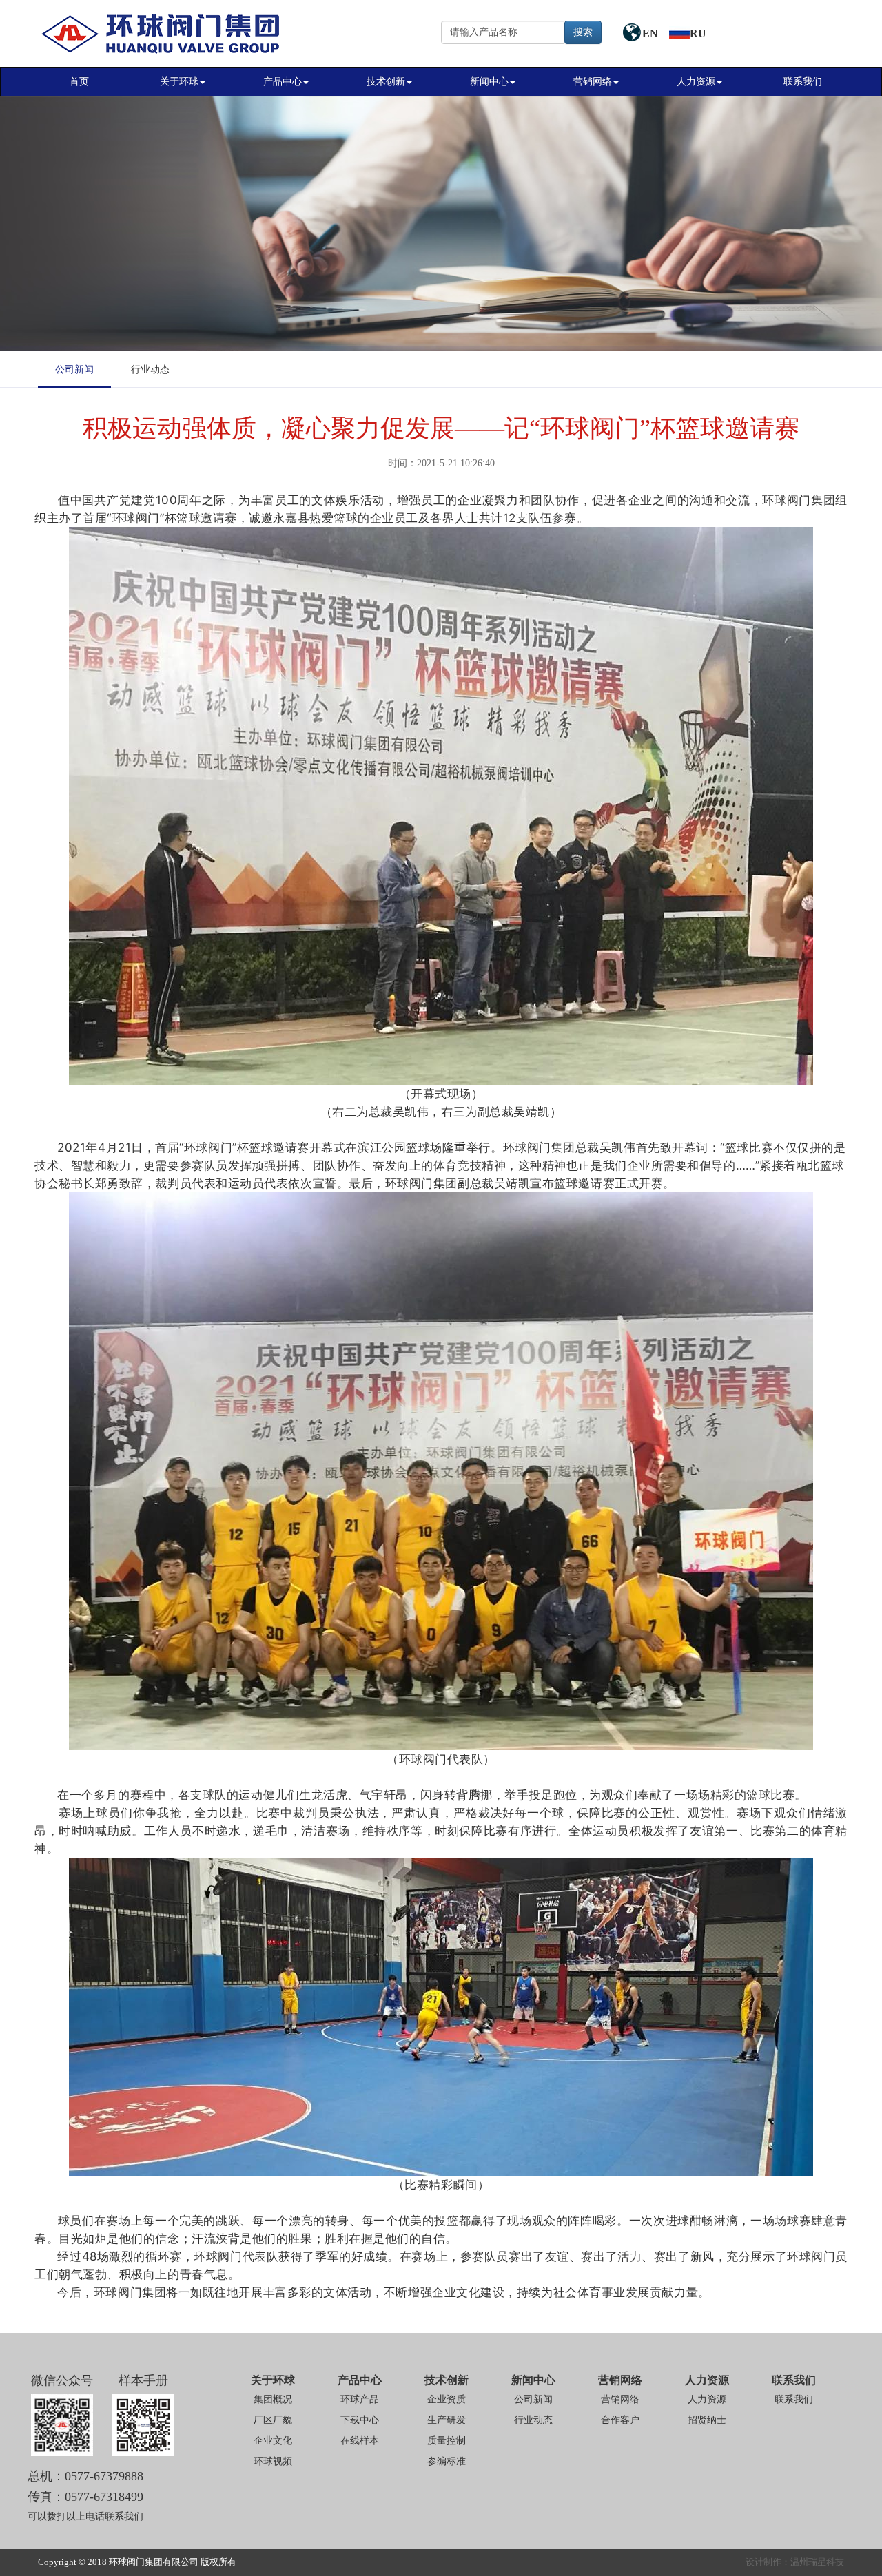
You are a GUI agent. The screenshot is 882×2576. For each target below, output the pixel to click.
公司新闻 (74, 370)
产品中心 (283, 82)
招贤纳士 (707, 2420)
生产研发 (447, 2420)
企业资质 (447, 2399)
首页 (79, 82)
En (652, 33)
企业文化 (273, 2441)
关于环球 (179, 82)
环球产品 (360, 2399)
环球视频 (273, 2461)
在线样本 (360, 2441)
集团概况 (273, 2399)
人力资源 (696, 82)
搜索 (583, 32)
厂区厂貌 (273, 2420)
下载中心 (360, 2420)
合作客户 (620, 2420)
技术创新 (386, 82)
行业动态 (150, 370)
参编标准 (447, 2461)
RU (698, 33)
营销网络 (593, 82)
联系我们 (803, 82)
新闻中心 (489, 82)
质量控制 (447, 2441)
